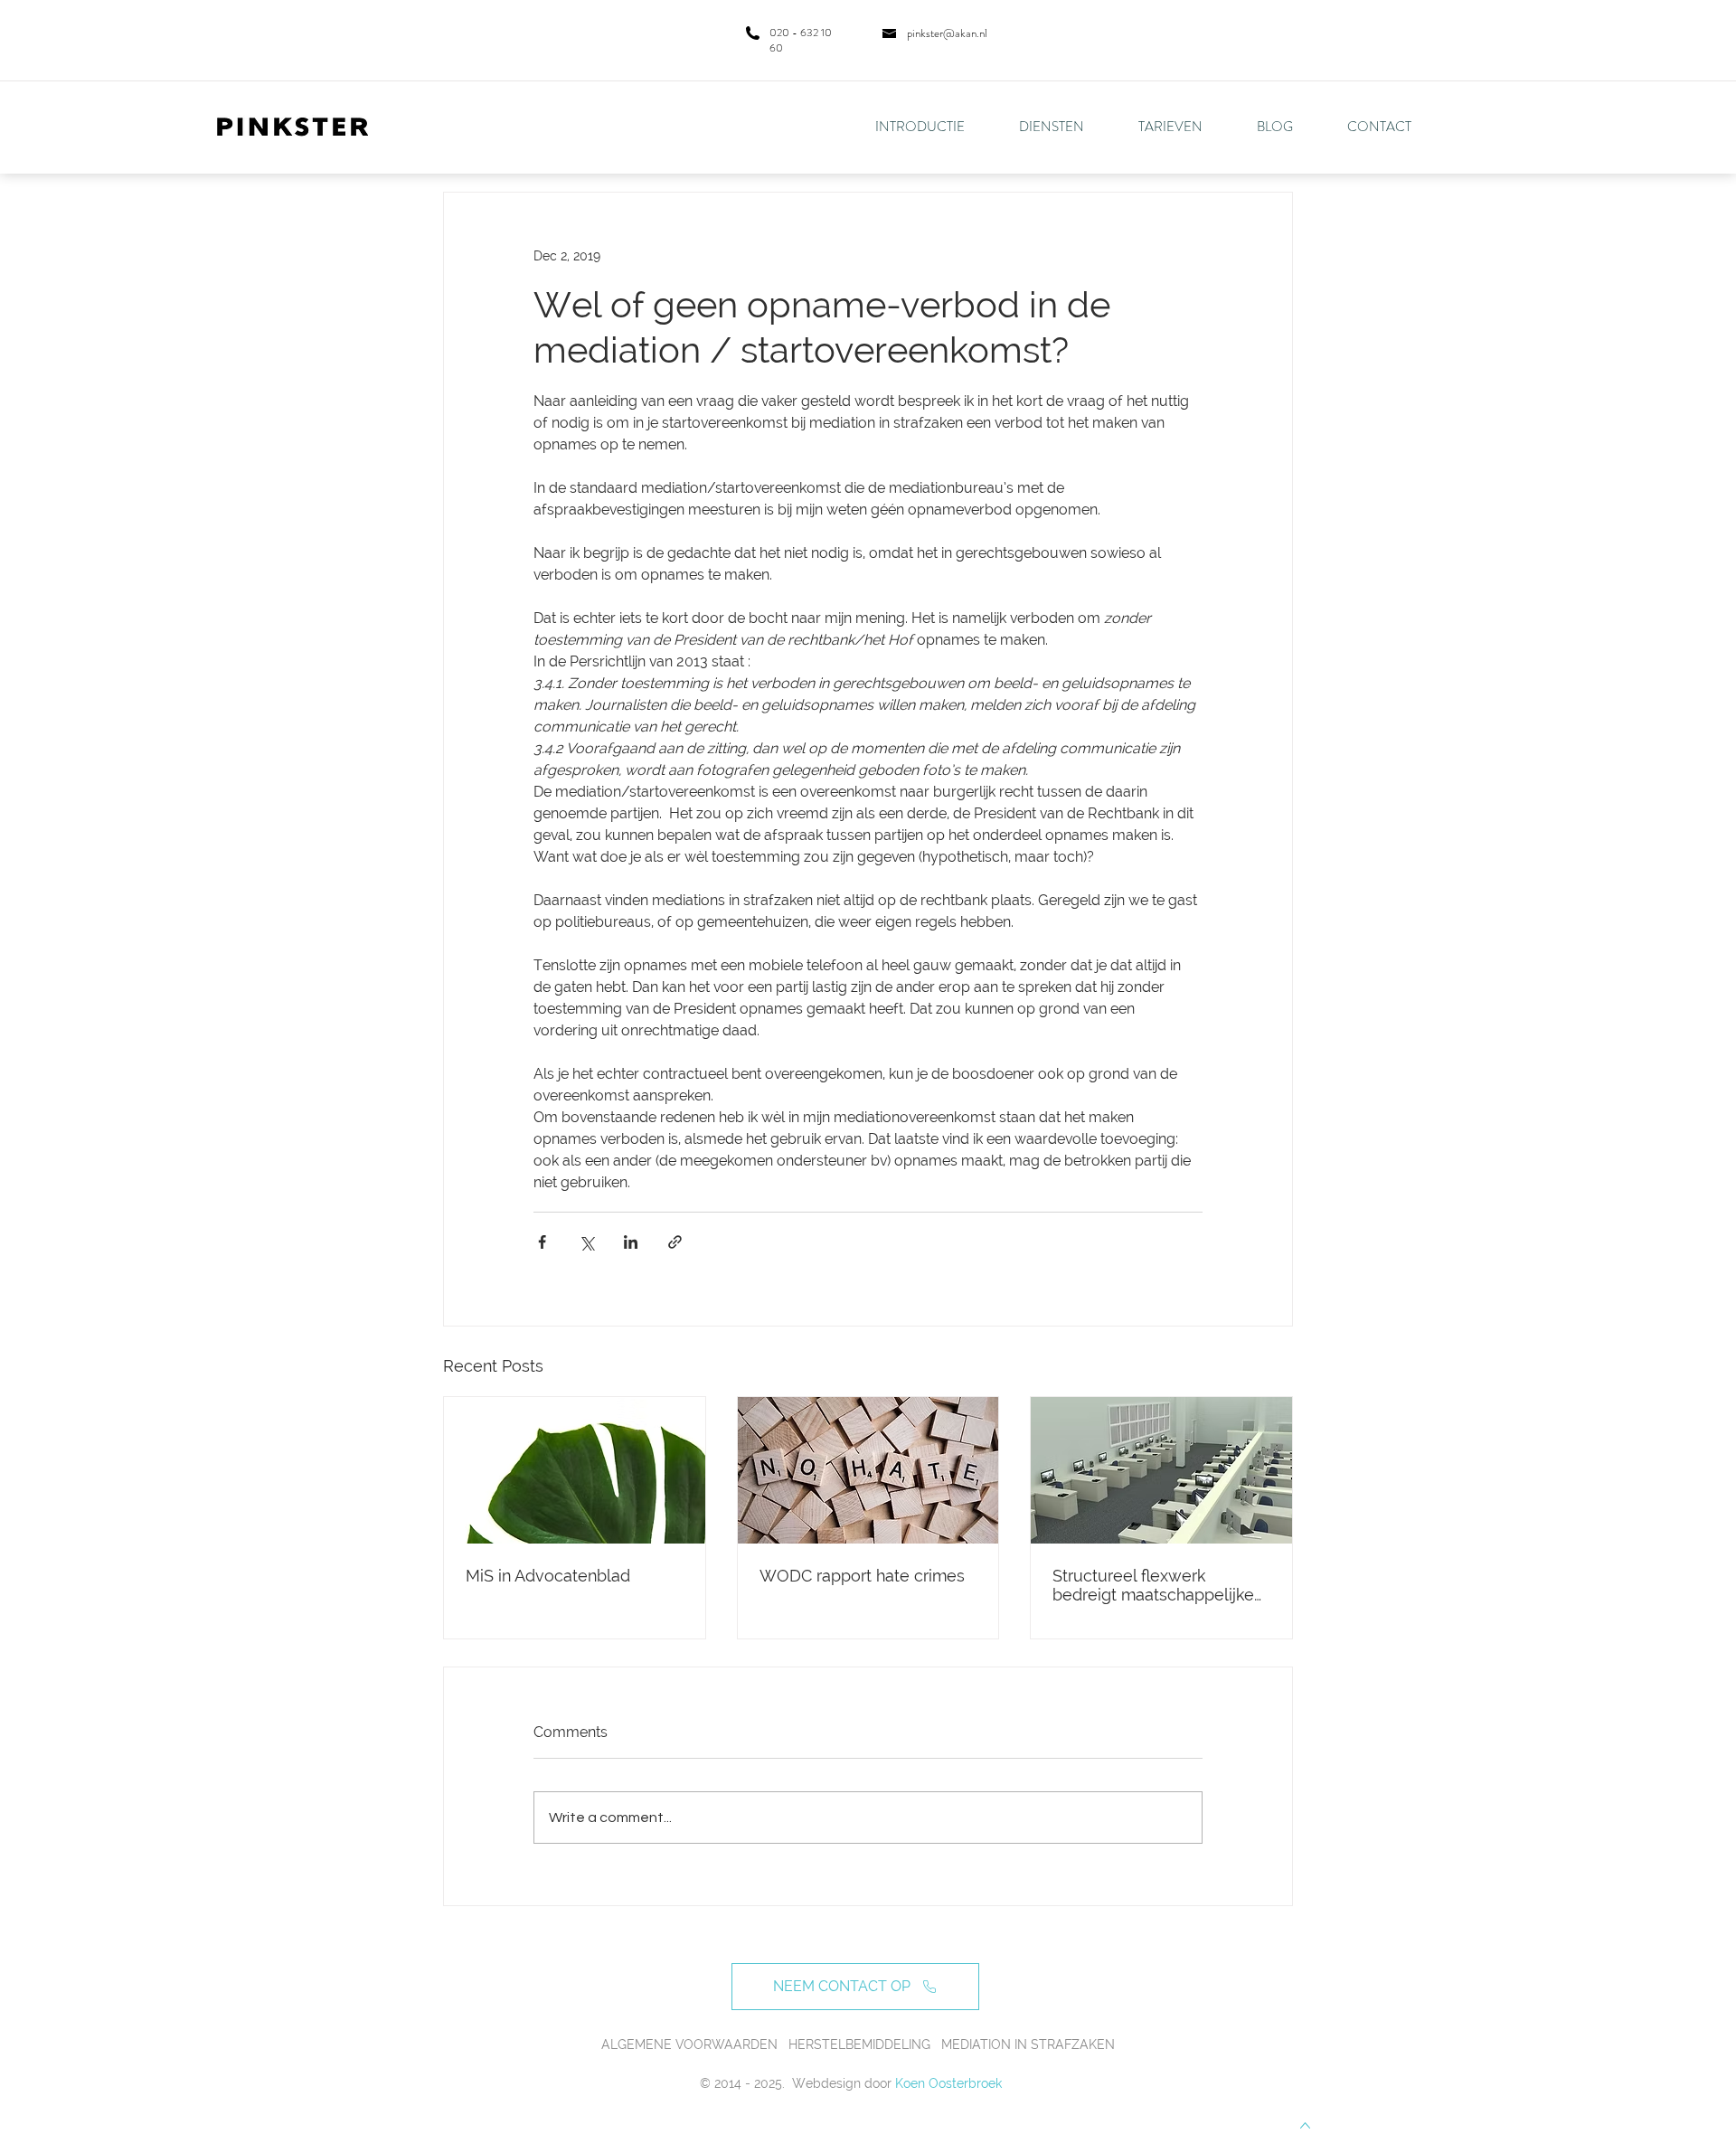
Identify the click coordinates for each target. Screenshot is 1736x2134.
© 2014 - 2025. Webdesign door (796, 2083)
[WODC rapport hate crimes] (868, 1470)
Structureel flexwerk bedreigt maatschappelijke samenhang (1153, 1585)
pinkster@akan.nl (947, 33)
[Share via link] (675, 1242)
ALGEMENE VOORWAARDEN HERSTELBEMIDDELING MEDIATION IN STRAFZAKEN (858, 2044)
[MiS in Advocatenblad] (575, 1470)
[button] (1065, 127)
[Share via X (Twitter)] (586, 1242)
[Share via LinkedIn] (631, 1242)
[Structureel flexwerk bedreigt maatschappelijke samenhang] (1161, 1470)
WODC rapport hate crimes (862, 1576)
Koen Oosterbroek (948, 2083)
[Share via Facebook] (542, 1242)
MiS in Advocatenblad (548, 1576)
